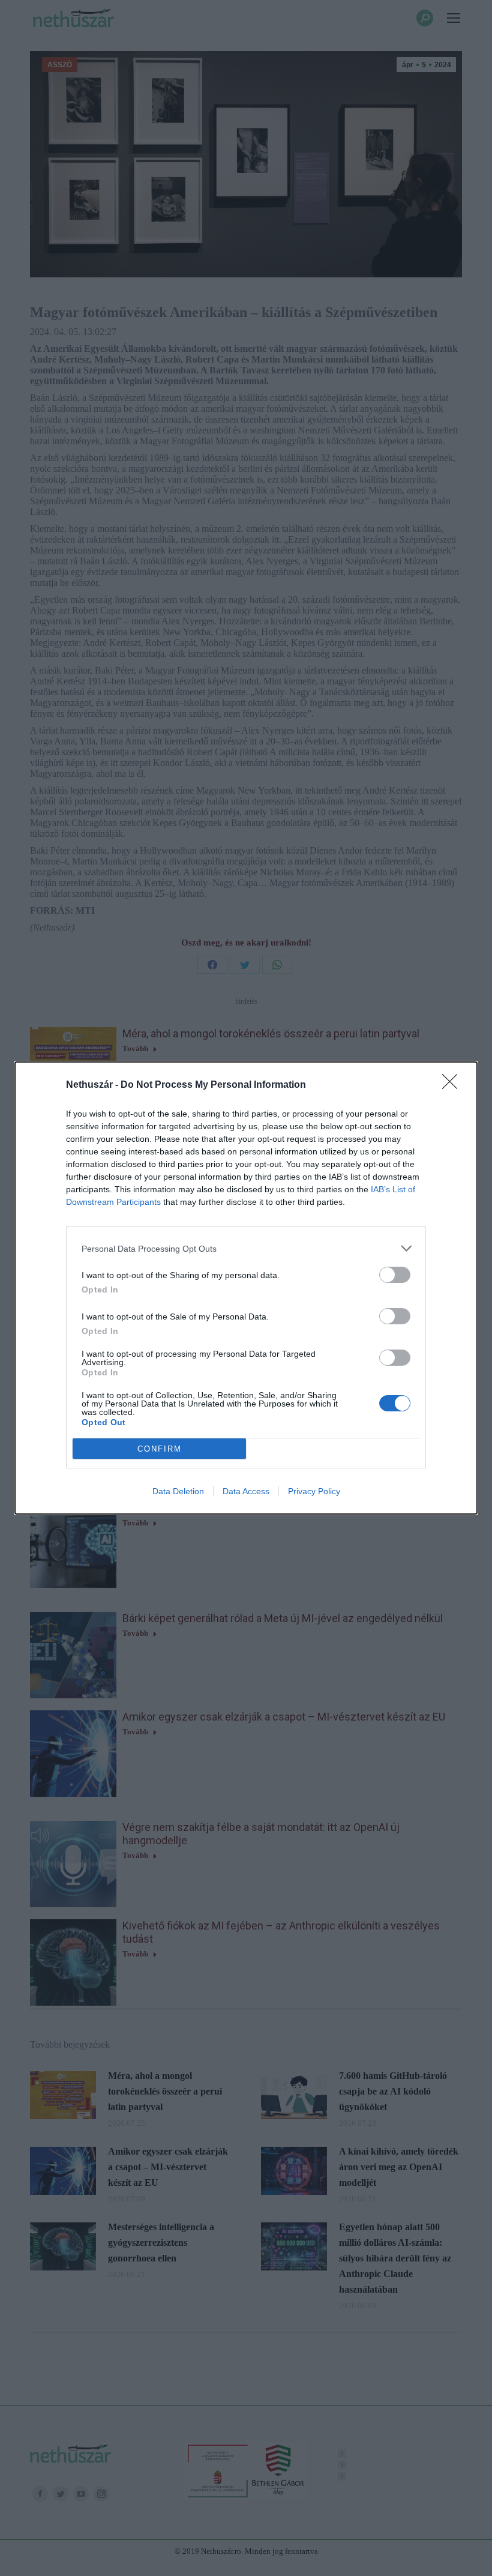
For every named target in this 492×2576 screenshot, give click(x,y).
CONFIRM (160, 1449)
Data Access (246, 1491)
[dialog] (246, 1288)
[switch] (395, 1275)
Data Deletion (178, 1491)
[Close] (454, 1085)
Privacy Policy (314, 1491)
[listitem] (246, 1248)
